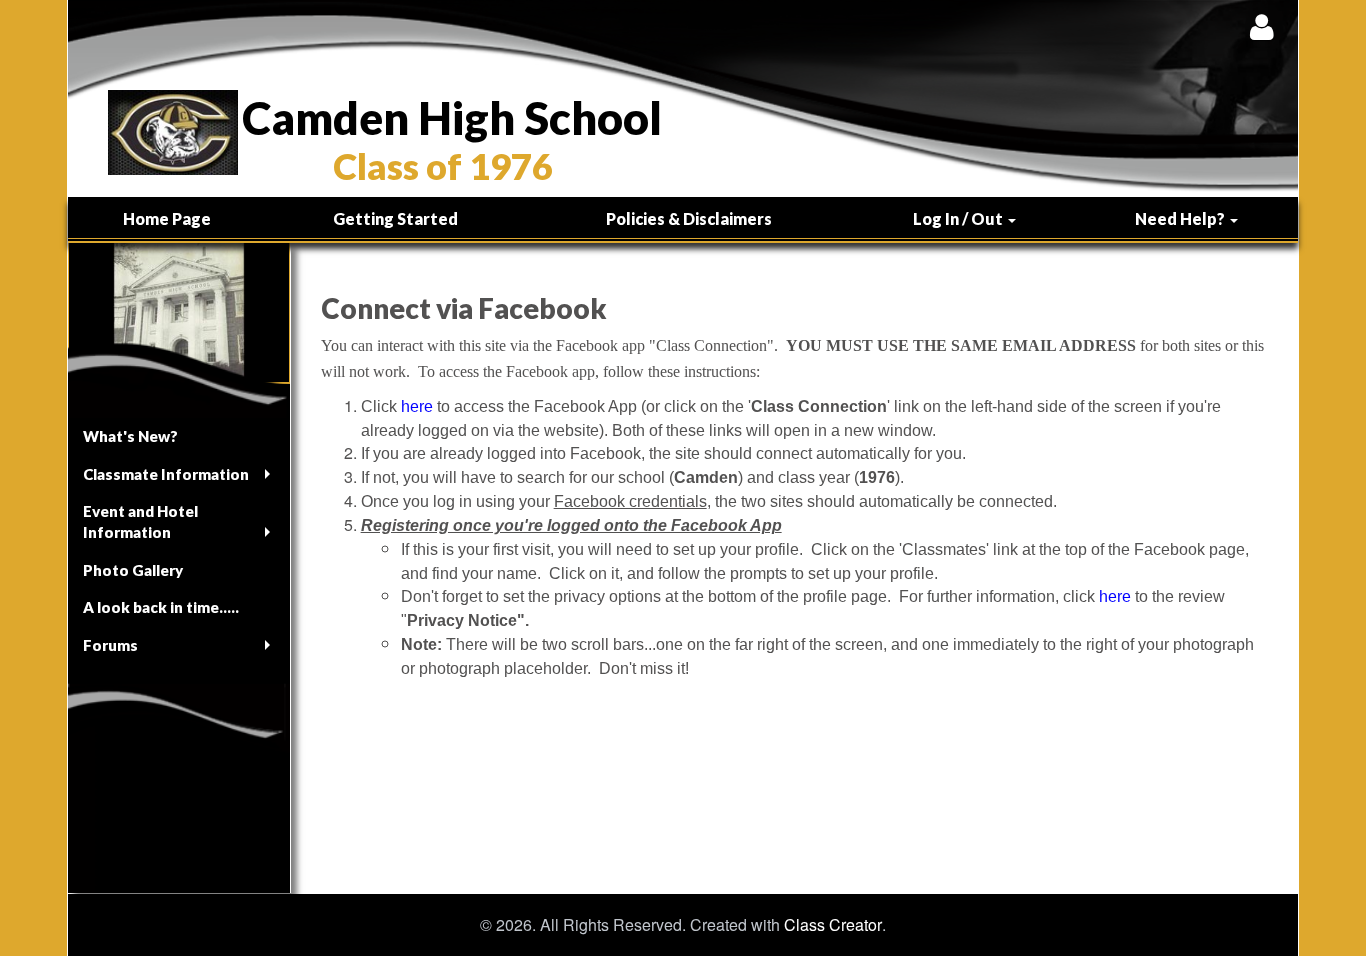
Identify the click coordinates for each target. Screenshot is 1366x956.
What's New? (130, 436)
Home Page (167, 218)
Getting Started (395, 218)
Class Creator (833, 925)
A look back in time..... (161, 607)
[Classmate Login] (1261, 26)
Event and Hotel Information (140, 521)
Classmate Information (166, 474)
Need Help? (1181, 218)
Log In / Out (959, 218)
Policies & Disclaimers (689, 218)
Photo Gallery (133, 570)
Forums (110, 645)
